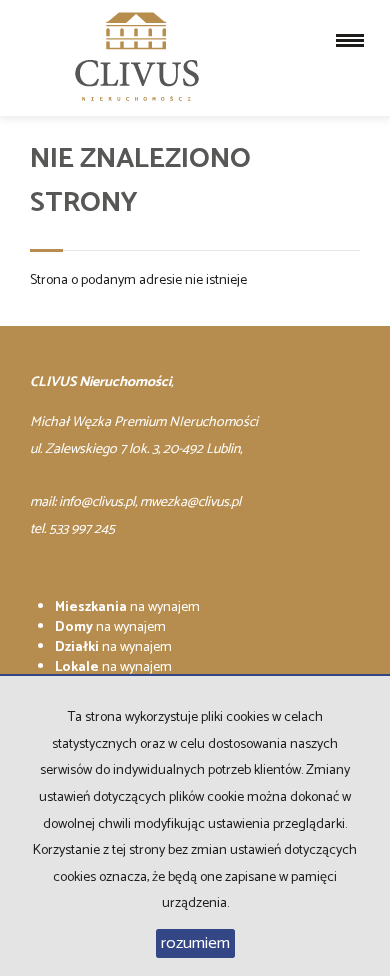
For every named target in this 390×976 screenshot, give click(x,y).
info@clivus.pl (97, 502)
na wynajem (127, 607)
